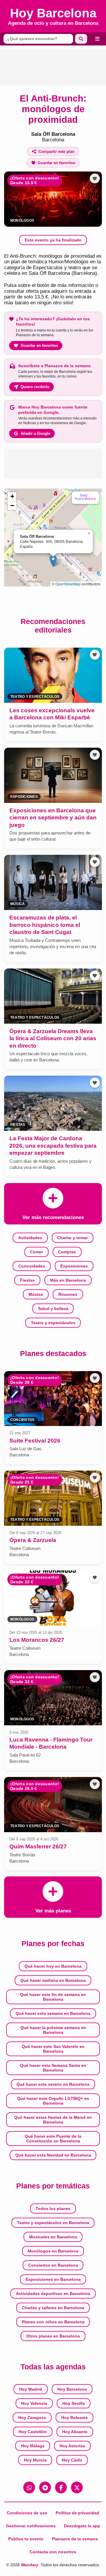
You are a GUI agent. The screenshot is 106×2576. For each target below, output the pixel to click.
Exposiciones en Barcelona (53, 2279)
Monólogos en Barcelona (53, 2251)
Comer (37, 1252)
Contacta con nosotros (53, 2552)
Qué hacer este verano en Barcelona (53, 2084)
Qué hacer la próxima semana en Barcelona (53, 2030)
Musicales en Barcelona (53, 2237)
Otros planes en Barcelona (53, 2336)
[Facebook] (61, 2487)
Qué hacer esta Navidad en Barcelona (53, 2155)
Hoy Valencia (34, 2403)
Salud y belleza (53, 1309)
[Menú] (97, 39)
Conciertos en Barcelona (53, 2265)
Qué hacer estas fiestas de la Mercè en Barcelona (53, 2120)
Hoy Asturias (72, 2446)
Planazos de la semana (75, 2539)
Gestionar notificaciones (31, 2526)
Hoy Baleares (74, 2417)
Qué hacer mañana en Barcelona (53, 1980)
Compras (67, 1252)
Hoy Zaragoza (32, 2417)
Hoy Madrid (31, 2389)
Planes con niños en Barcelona (53, 2322)
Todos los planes (53, 2209)
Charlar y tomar (72, 1238)
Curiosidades (32, 1266)
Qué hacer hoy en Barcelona (53, 1966)
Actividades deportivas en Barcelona (53, 2294)
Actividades (30, 1238)
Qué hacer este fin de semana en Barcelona (53, 1997)
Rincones (68, 1294)
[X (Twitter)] (77, 2487)
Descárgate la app (82, 2526)
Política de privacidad (77, 2513)
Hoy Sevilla (74, 2403)
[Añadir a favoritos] (95, 179)
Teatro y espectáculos (53, 1323)
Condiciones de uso (27, 2513)
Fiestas (27, 1280)
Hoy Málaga (33, 2446)
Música (36, 1294)
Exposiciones (74, 1266)
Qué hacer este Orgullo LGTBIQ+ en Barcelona (53, 2101)
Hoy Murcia (35, 2460)
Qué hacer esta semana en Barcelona (53, 2013)
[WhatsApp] (29, 2487)
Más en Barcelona (68, 1280)
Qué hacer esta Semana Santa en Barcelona (53, 2068)
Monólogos (22, 220)
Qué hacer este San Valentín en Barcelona (53, 2049)
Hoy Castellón (33, 2432)
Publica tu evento (26, 2539)
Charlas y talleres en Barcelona (53, 2308)
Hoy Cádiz (72, 2460)
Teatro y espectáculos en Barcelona (53, 2223)
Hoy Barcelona (72, 2389)
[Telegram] (45, 2487)
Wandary (30, 2565)
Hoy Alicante (75, 2432)
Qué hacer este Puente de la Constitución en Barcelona (53, 2139)
